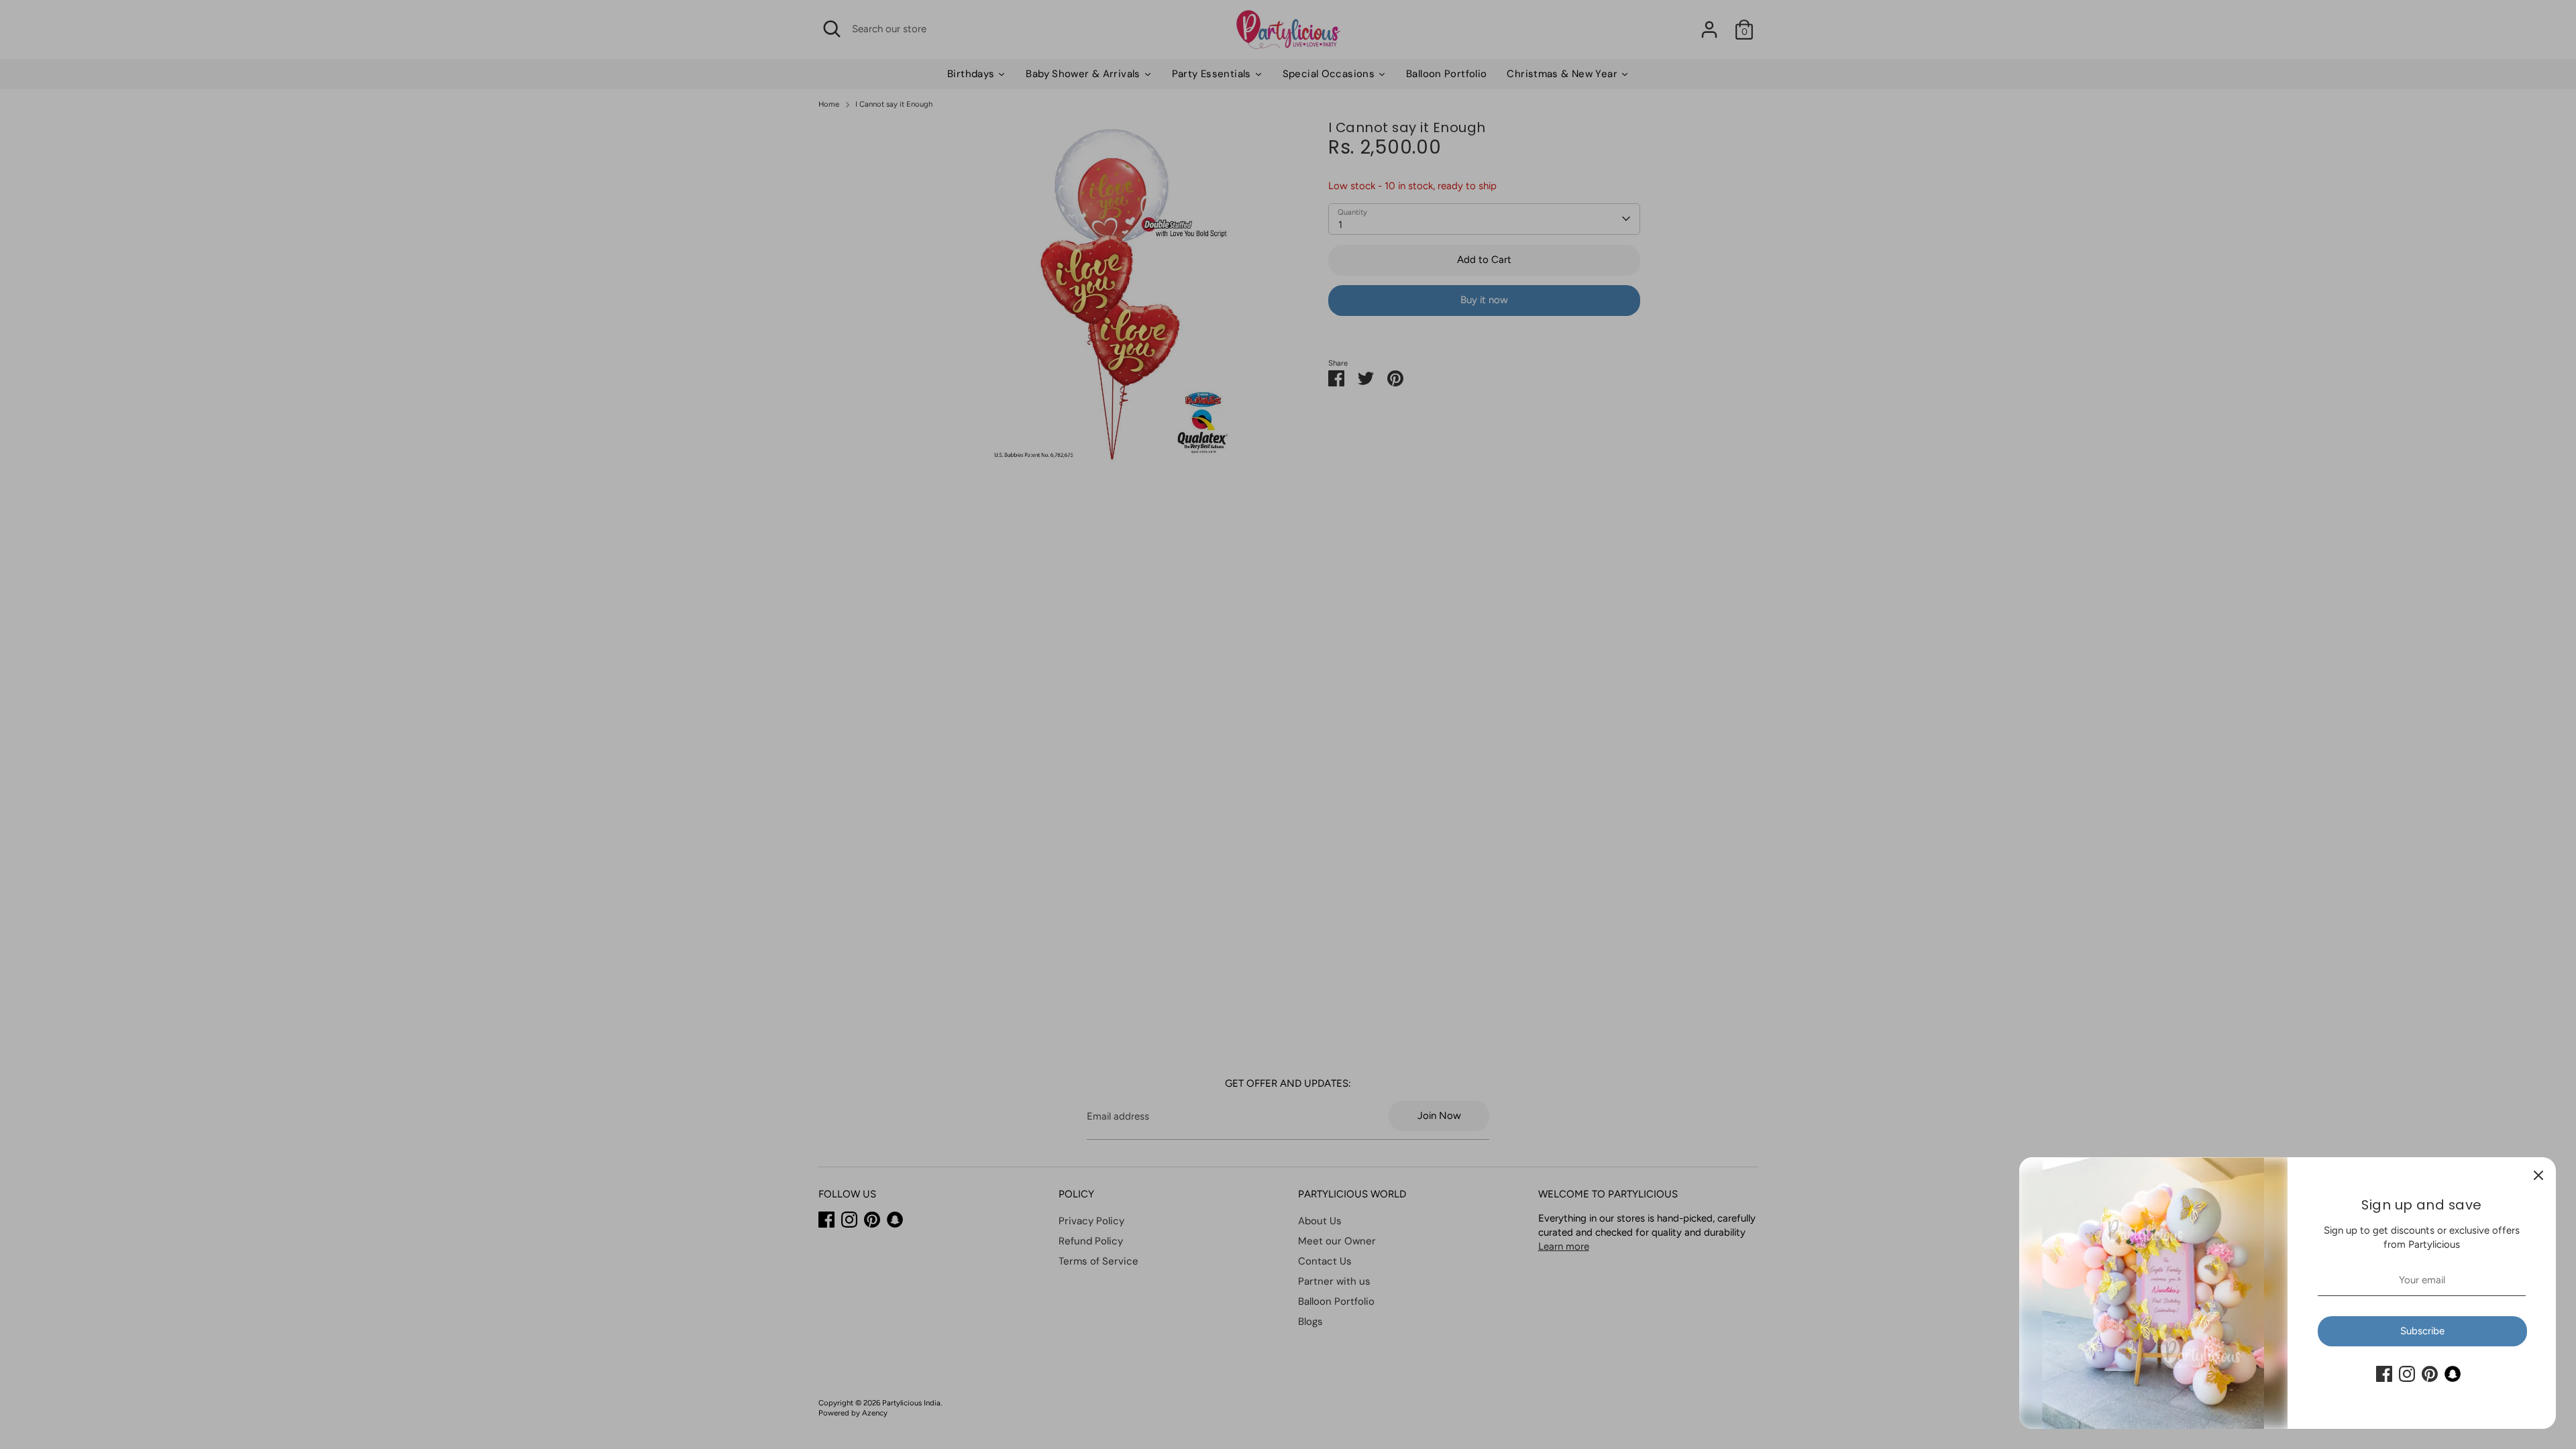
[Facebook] (2384, 1374)
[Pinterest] (2430, 1374)
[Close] (2538, 1175)
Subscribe (2422, 1331)
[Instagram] (2407, 1374)
